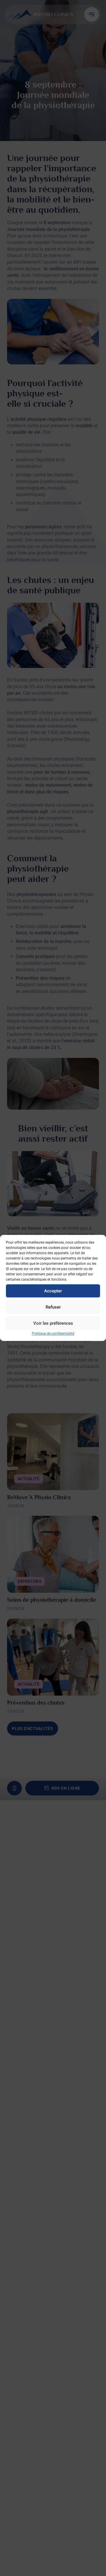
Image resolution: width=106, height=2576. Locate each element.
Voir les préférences (53, 1323)
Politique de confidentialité (53, 1334)
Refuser (53, 1307)
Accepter (53, 1291)
